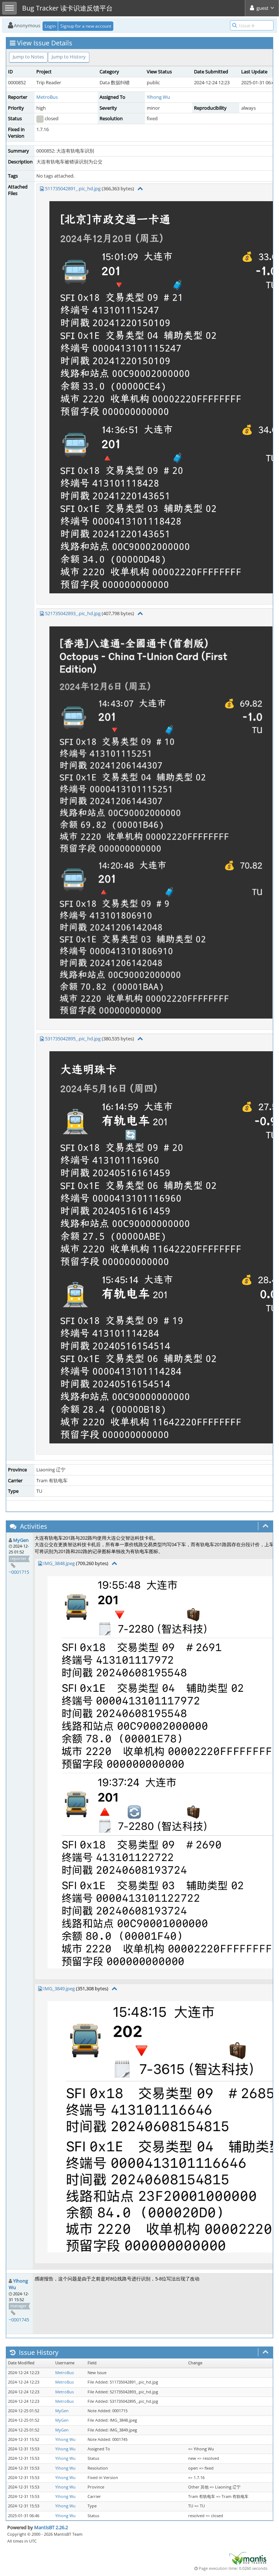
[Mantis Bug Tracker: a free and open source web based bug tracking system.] (248, 2558)
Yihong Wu (158, 97)
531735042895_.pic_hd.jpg (73, 1039)
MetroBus (47, 97)
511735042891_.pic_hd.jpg (73, 188)
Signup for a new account (86, 26)
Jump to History (69, 57)
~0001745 (19, 2320)
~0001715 (19, 1572)
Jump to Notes (28, 57)
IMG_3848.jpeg (59, 1563)
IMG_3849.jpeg (59, 1988)
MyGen (21, 1540)
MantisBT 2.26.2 (51, 2527)
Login (50, 26)
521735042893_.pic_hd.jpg (73, 613)
